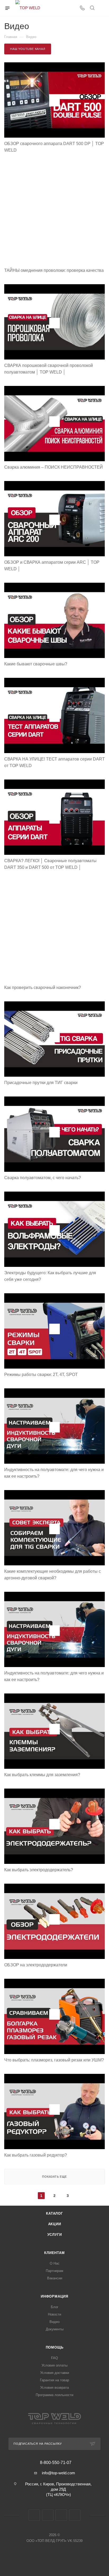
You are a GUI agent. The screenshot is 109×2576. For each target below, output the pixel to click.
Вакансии (55, 2278)
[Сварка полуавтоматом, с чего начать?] (54, 1134)
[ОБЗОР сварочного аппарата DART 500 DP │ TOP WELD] (54, 100)
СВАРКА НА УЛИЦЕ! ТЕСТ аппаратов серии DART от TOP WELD (54, 762)
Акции (55, 2224)
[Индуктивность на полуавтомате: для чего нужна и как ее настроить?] (54, 1426)
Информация (54, 2296)
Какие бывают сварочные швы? (36, 664)
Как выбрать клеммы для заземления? (42, 1775)
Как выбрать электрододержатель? (39, 1870)
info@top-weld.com (58, 2473)
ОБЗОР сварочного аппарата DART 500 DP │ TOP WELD (54, 147)
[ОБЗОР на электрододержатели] (54, 1921)
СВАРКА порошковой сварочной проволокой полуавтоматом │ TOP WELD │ (49, 369)
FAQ (54, 2358)
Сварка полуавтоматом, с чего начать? (43, 1178)
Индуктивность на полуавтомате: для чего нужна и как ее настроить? (54, 1473)
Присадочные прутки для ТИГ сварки (41, 1083)
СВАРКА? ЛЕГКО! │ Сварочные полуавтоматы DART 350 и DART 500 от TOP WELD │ (50, 864)
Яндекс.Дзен (75, 2515)
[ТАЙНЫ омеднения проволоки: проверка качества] (54, 214)
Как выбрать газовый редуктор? (36, 2155)
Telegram (48, 2515)
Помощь (55, 2347)
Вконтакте (34, 2515)
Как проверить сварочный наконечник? (43, 988)
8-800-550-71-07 (56, 2463)
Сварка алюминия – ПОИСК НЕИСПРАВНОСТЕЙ (54, 467)
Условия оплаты (54, 2365)
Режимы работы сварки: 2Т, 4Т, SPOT (41, 1375)
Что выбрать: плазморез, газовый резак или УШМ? (54, 2060)
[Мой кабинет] (102, 8)
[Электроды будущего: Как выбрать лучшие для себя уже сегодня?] (54, 1229)
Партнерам (54, 2271)
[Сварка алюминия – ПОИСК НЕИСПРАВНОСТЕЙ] (54, 424)
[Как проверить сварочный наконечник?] (54, 931)
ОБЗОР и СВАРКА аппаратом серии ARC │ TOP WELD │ (52, 566)
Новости (54, 2314)
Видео (54, 2322)
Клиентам (54, 2253)
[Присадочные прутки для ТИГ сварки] (54, 1039)
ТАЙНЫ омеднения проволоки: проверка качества (54, 270)
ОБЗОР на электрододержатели (36, 1965)
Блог (55, 2307)
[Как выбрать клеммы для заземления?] (54, 1731)
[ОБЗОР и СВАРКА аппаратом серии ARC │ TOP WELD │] (54, 519)
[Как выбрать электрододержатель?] (54, 1826)
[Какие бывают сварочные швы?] (54, 620)
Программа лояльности (54, 2395)
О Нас (55, 2263)
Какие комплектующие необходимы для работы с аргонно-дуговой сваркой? (53, 1575)
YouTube (61, 2515)
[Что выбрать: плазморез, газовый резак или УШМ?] (54, 2016)
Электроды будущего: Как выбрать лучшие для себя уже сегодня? (50, 1276)
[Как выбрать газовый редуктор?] (54, 2111)
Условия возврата (54, 2388)
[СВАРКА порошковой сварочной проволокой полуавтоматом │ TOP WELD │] (54, 322)
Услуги (55, 2235)
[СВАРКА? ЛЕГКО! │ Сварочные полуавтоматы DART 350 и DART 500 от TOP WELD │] (54, 817)
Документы (55, 2329)
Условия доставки (55, 2373)
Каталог (54, 2213)
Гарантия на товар (54, 2380)
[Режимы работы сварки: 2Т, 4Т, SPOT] (54, 1331)
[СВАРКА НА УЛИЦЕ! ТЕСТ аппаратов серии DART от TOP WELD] (54, 715)
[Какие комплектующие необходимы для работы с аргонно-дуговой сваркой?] (54, 1528)
